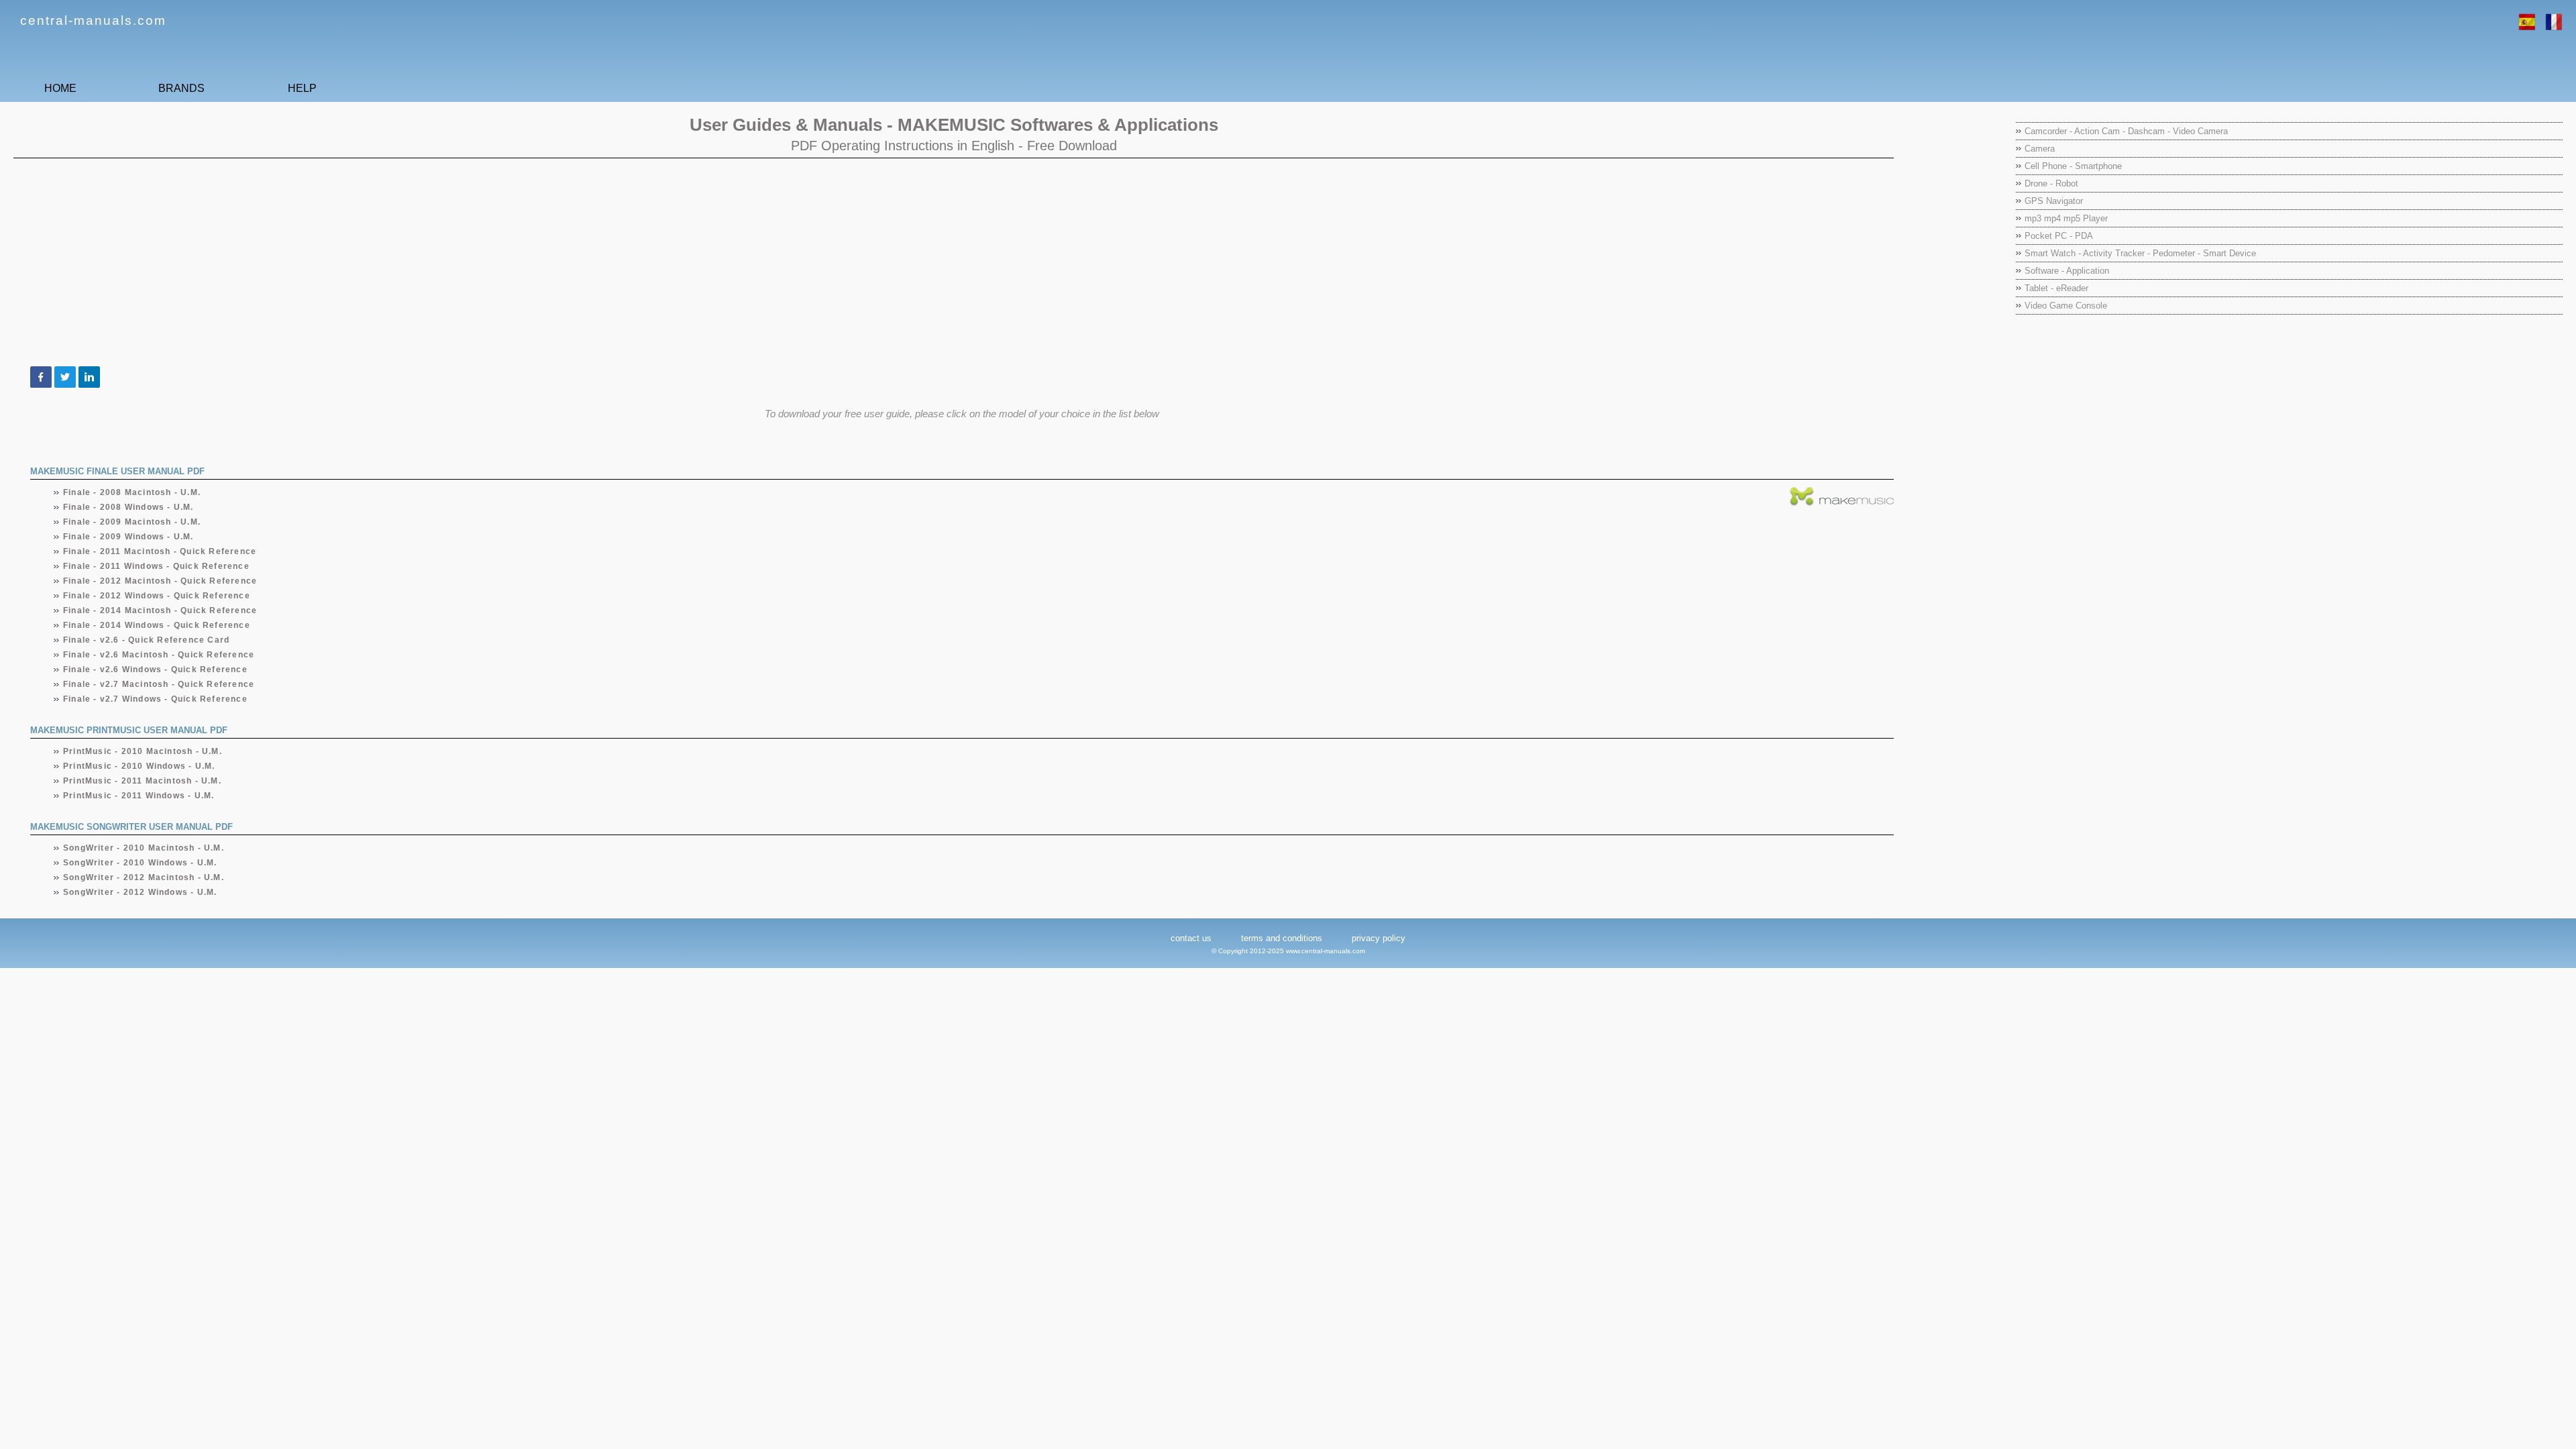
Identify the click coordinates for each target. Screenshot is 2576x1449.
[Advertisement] (426, 262)
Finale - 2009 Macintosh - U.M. (132, 522)
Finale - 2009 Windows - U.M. (129, 537)
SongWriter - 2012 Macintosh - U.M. (144, 877)
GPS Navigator (2054, 201)
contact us (1191, 938)
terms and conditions (1282, 938)
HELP (302, 88)
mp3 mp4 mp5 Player (2066, 218)
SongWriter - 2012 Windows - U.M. (140, 892)
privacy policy (1379, 938)
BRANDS (181, 88)
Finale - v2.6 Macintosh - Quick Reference (159, 655)
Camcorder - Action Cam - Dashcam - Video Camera (2126, 131)
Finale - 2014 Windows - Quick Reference (157, 625)
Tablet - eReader (2056, 288)
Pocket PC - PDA (2059, 236)
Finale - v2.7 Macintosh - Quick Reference (159, 684)
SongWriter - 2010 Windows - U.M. (140, 863)
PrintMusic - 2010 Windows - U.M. (139, 766)
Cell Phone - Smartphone (2073, 166)
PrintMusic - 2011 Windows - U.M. (139, 796)
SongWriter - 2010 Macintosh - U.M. (144, 848)
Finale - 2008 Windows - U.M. (129, 507)
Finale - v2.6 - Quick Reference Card (147, 640)
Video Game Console (2066, 306)
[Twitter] (65, 377)
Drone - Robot (2051, 183)
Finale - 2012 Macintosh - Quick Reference (160, 581)
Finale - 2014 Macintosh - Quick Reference (160, 610)
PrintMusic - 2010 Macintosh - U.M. (143, 751)
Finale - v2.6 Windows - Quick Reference (156, 669)
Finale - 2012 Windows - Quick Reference (157, 596)
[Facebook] (41, 377)
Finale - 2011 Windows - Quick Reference (157, 566)
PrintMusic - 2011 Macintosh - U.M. (143, 781)
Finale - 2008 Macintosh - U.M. (132, 492)
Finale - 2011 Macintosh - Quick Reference (160, 551)
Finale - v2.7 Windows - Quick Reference (156, 699)
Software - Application (2067, 271)
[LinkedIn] (89, 377)
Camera (2040, 149)
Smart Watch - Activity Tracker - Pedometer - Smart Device (2140, 253)
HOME (60, 88)
